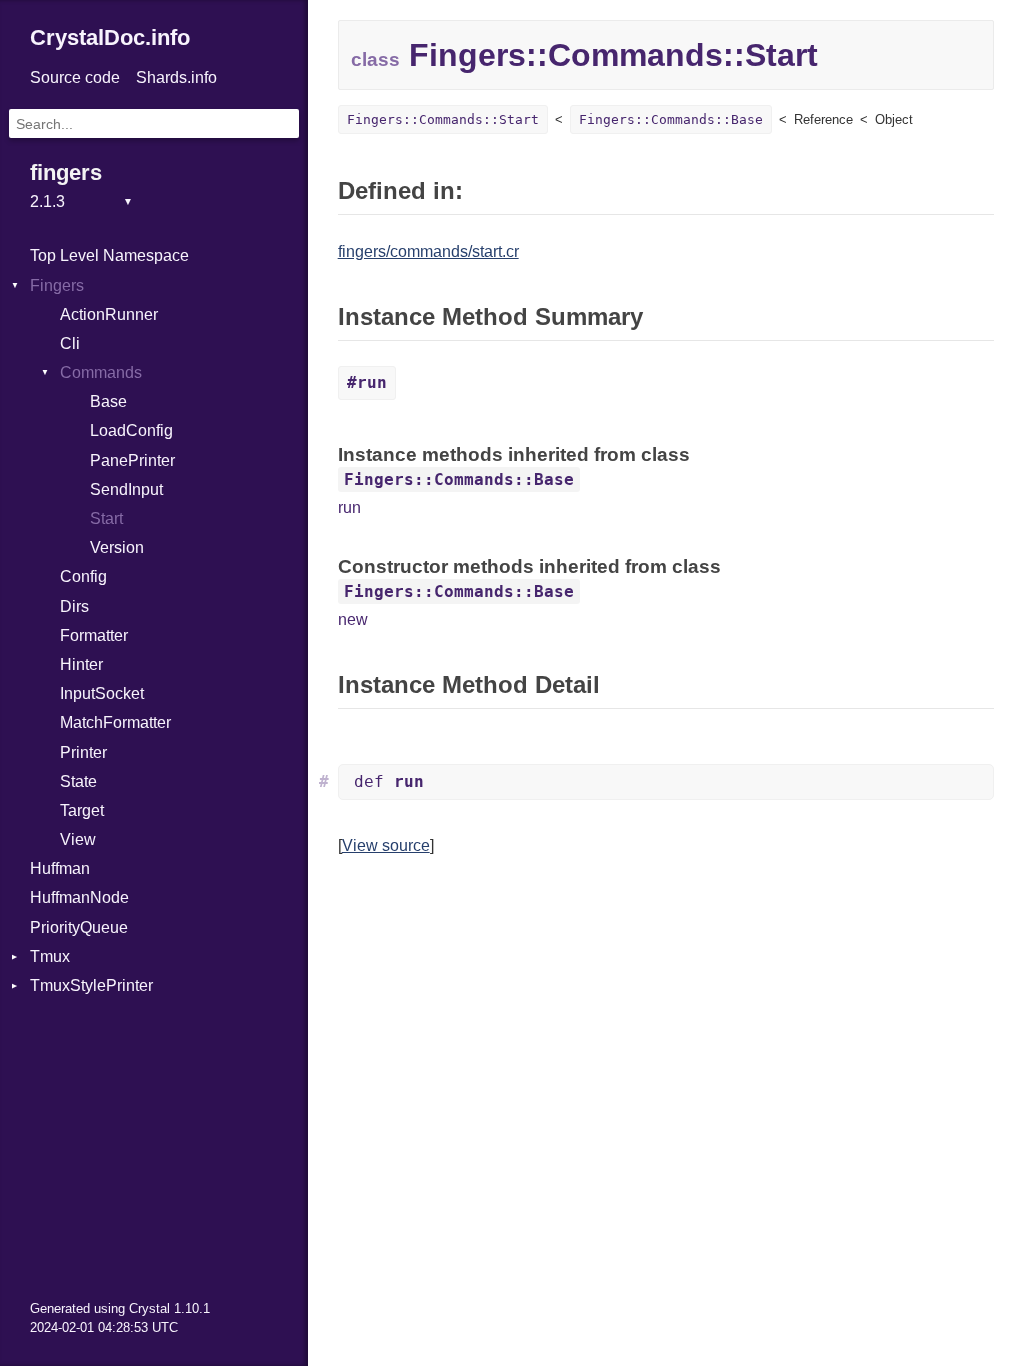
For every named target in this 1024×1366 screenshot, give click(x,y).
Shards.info (176, 77)
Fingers (57, 285)
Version (117, 547)
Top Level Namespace (109, 255)
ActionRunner (109, 314)
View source (386, 845)
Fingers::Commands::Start (443, 119)
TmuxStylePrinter (91, 985)
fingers (66, 172)
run (349, 507)
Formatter (94, 635)
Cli (70, 343)
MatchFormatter (115, 722)
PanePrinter (132, 460)
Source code (75, 77)
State (78, 781)
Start (106, 518)
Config (83, 576)
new (353, 619)
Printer (83, 752)
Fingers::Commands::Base (671, 119)
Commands (101, 372)
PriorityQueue (79, 927)
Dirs (74, 606)
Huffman (60, 868)
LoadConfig (131, 430)
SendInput (126, 489)
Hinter (81, 664)
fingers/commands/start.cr (428, 251)
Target (82, 810)
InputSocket (102, 693)
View (78, 839)
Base (108, 401)
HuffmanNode (79, 897)
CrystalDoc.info (110, 37)
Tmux (50, 956)
